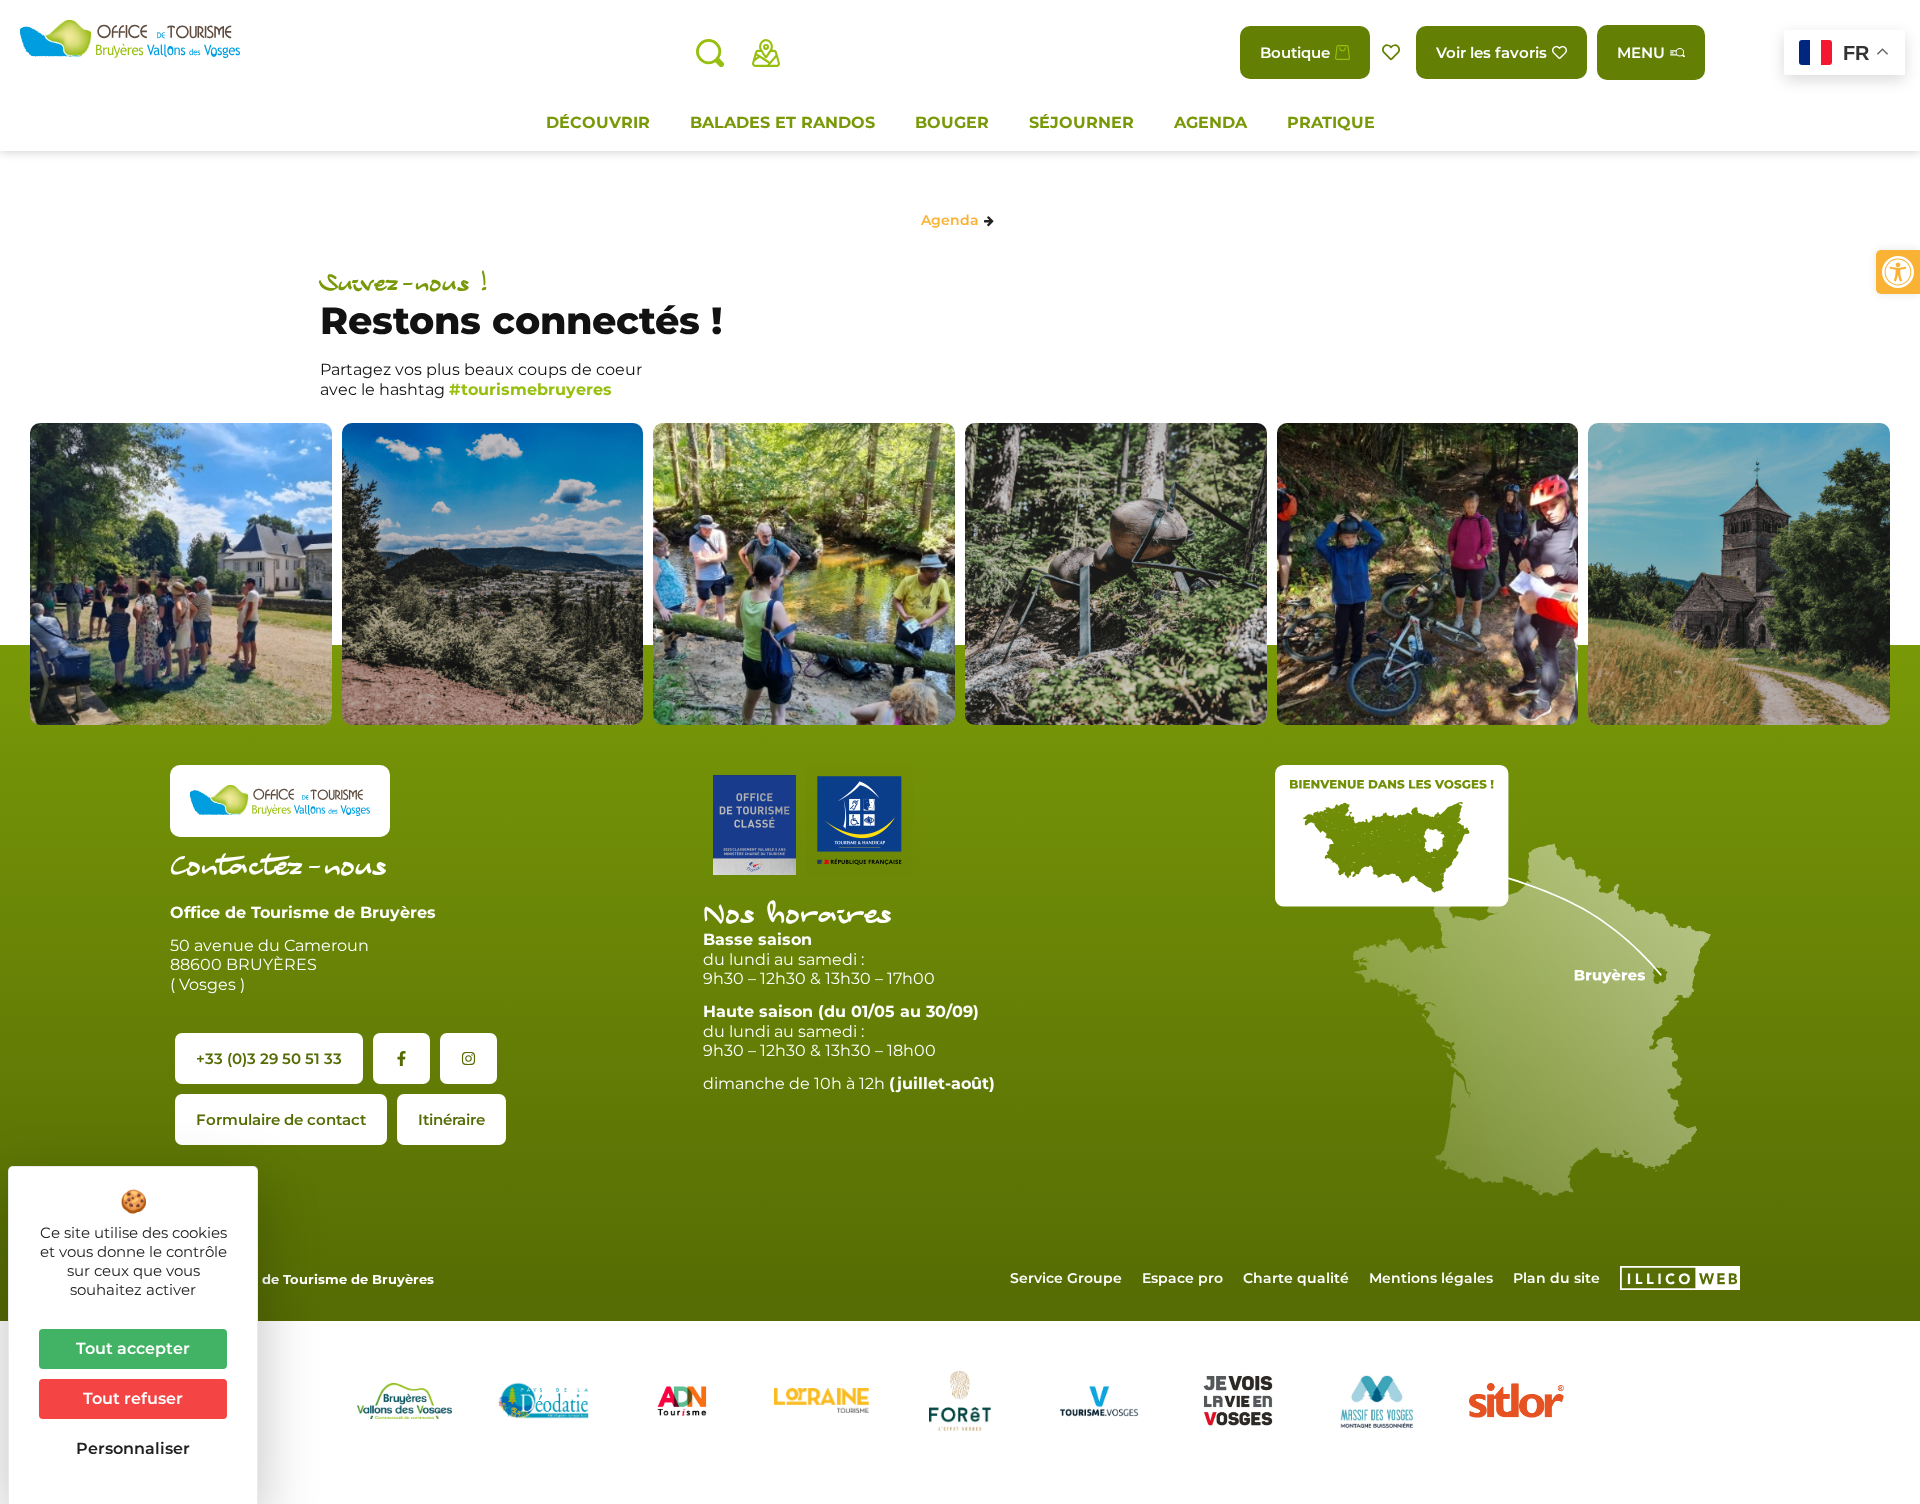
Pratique (1331, 122)
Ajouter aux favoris (1393, 52)
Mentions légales (1431, 1278)
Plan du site (1556, 1278)
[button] (1898, 272)
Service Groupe (1066, 1278)
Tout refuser (133, 1398)
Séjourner (1081, 122)
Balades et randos (782, 122)
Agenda (1210, 122)
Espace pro (1182, 1278)
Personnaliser (133, 1448)
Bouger (952, 122)
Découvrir (598, 122)
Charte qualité (1296, 1278)
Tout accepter (133, 1348)
